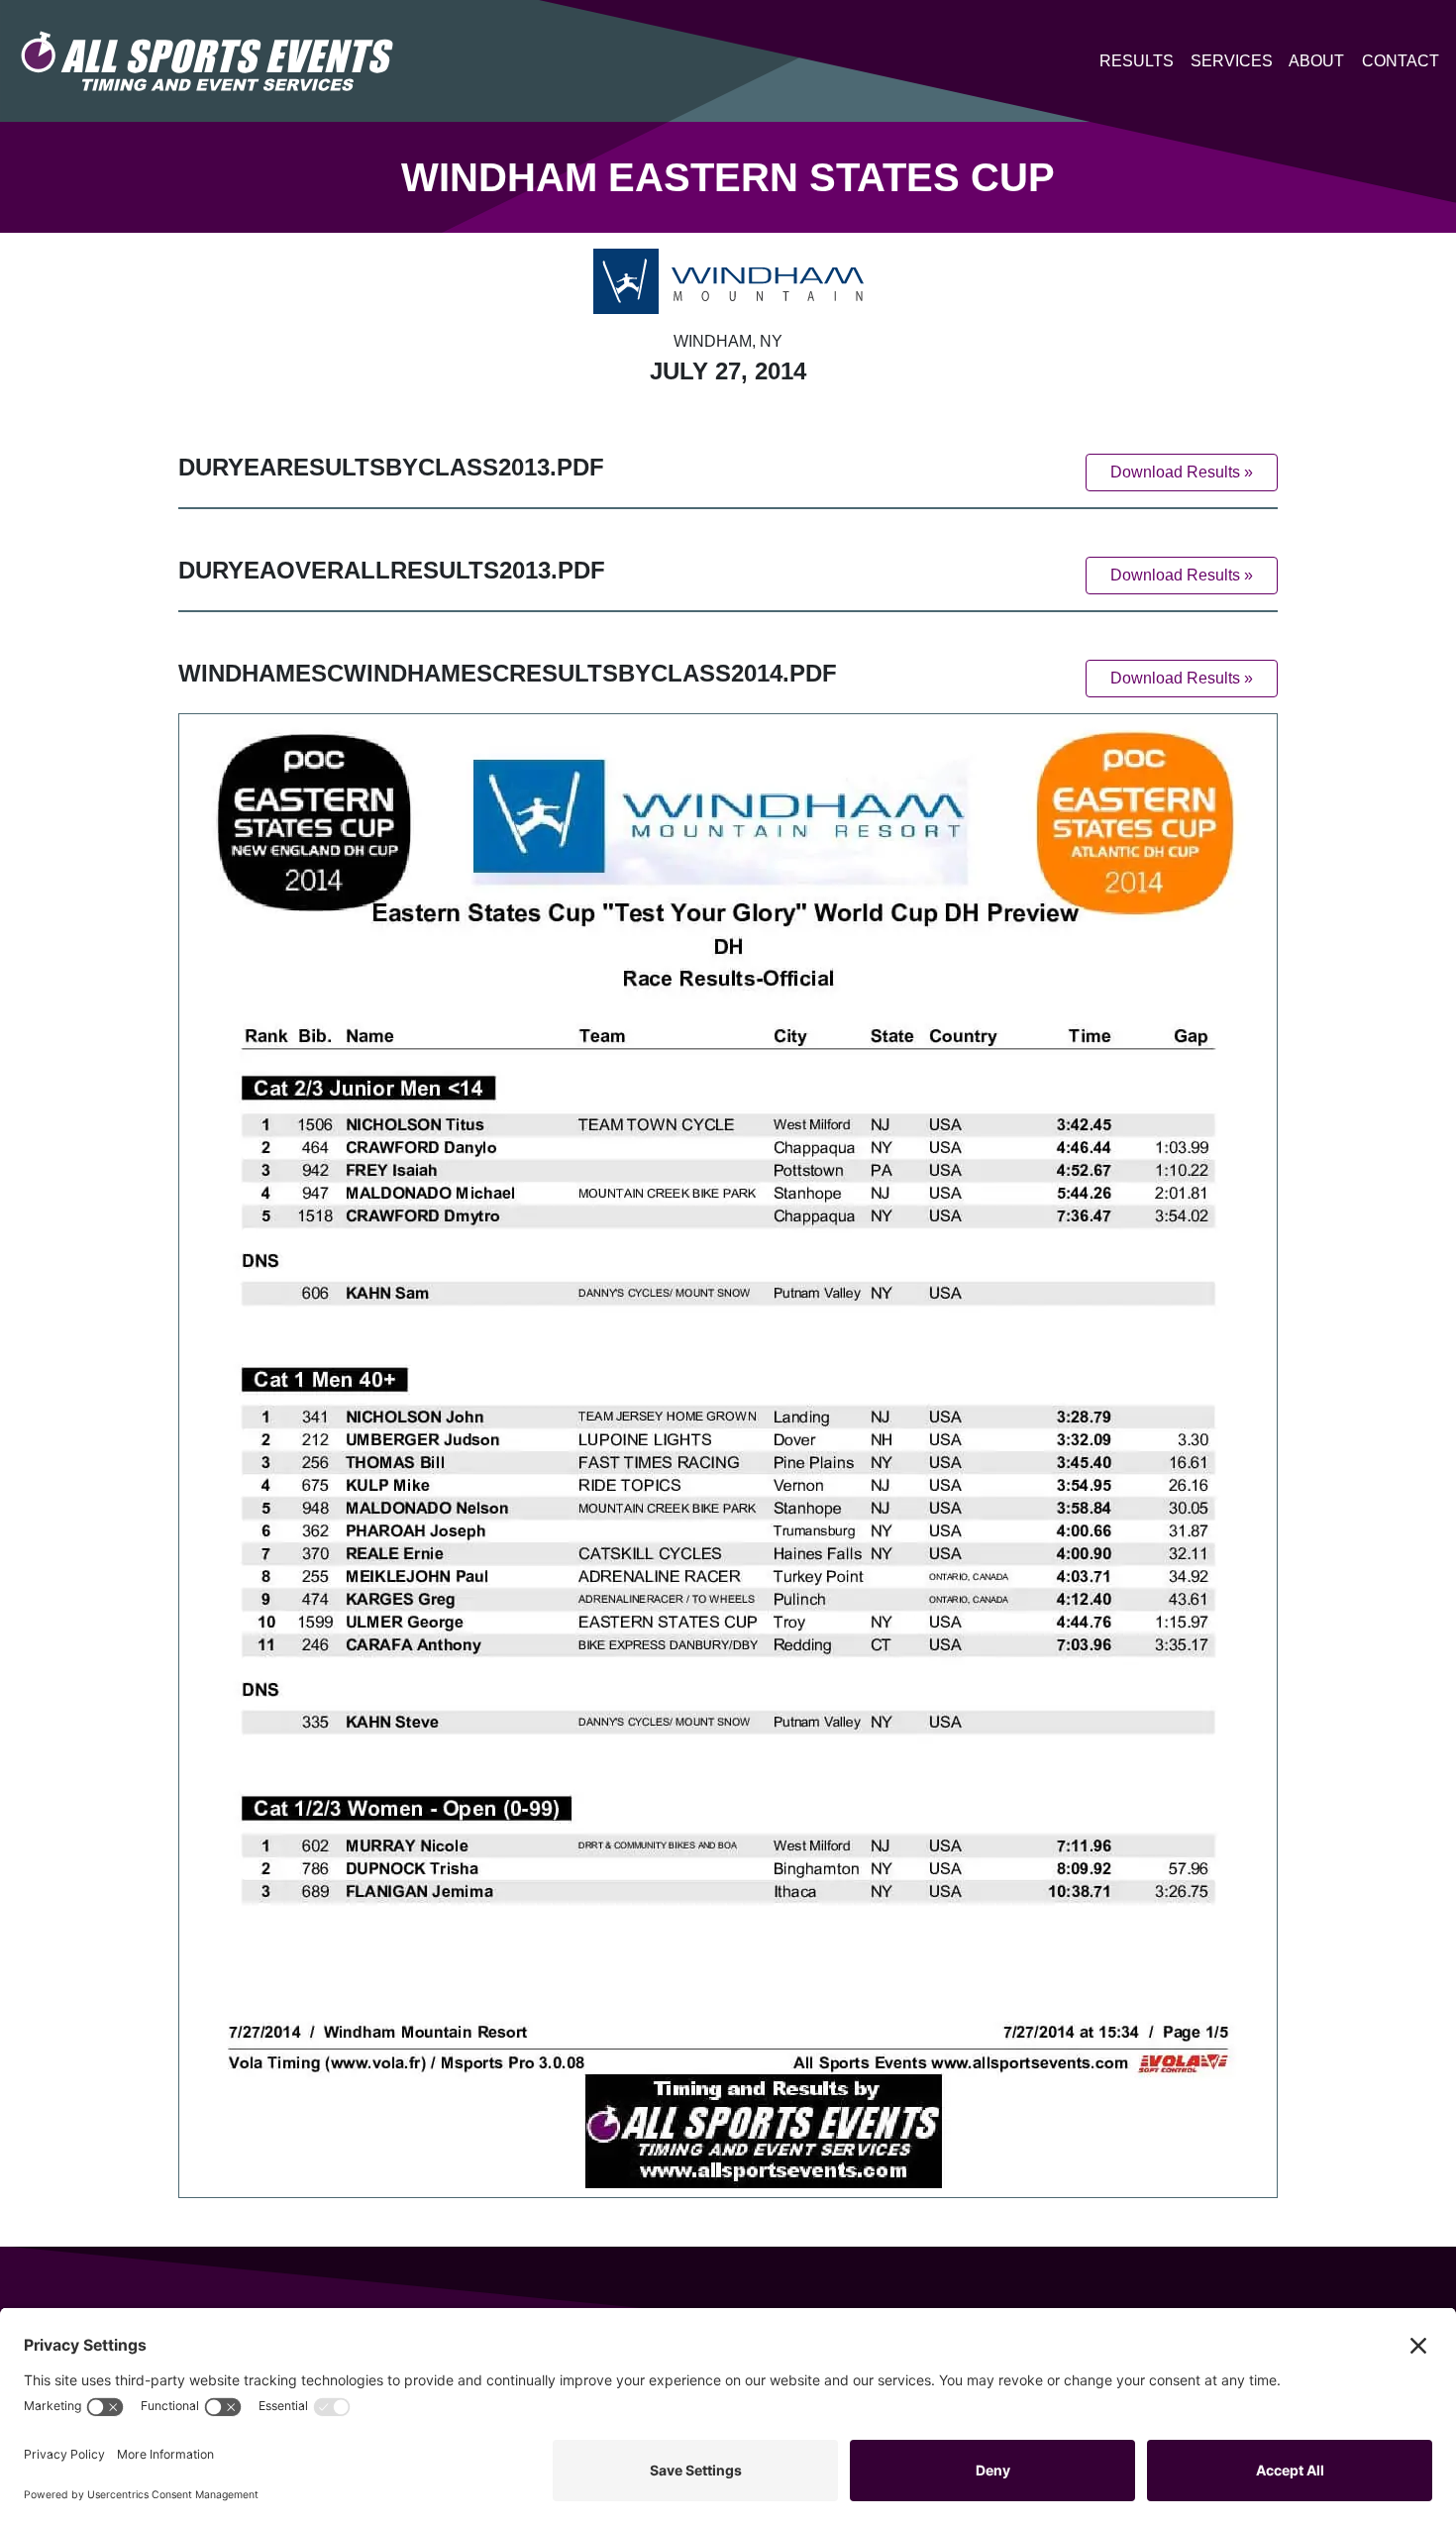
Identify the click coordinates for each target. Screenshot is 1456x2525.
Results (1137, 61)
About (1316, 61)
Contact (1401, 61)
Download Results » (1182, 472)
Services (1232, 61)
